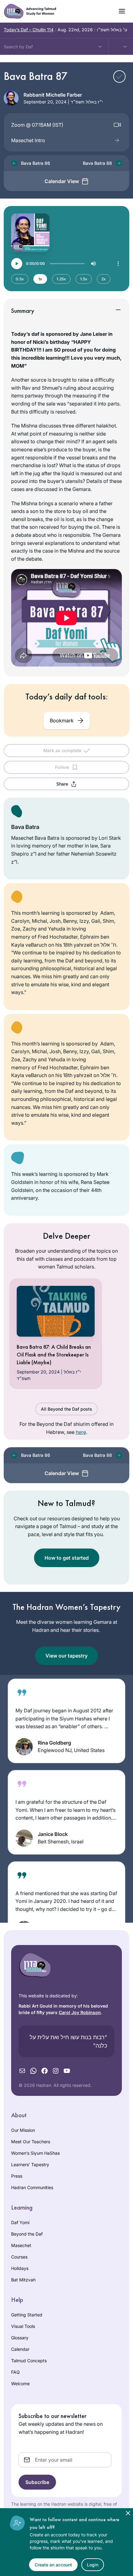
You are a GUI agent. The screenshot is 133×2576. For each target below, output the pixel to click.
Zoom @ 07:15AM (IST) (37, 125)
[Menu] (118, 264)
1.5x (84, 279)
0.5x (20, 279)
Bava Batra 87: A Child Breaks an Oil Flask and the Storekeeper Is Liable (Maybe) (54, 1354)
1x (40, 279)
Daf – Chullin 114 (29, 30)
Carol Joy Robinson (80, 2012)
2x (104, 279)
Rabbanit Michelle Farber (53, 95)
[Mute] (93, 264)
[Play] (17, 264)
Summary (23, 311)
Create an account (53, 2565)
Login (93, 2565)
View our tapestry (66, 1656)
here (81, 1432)
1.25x (61, 279)
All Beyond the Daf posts (66, 1409)
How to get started (67, 1558)
